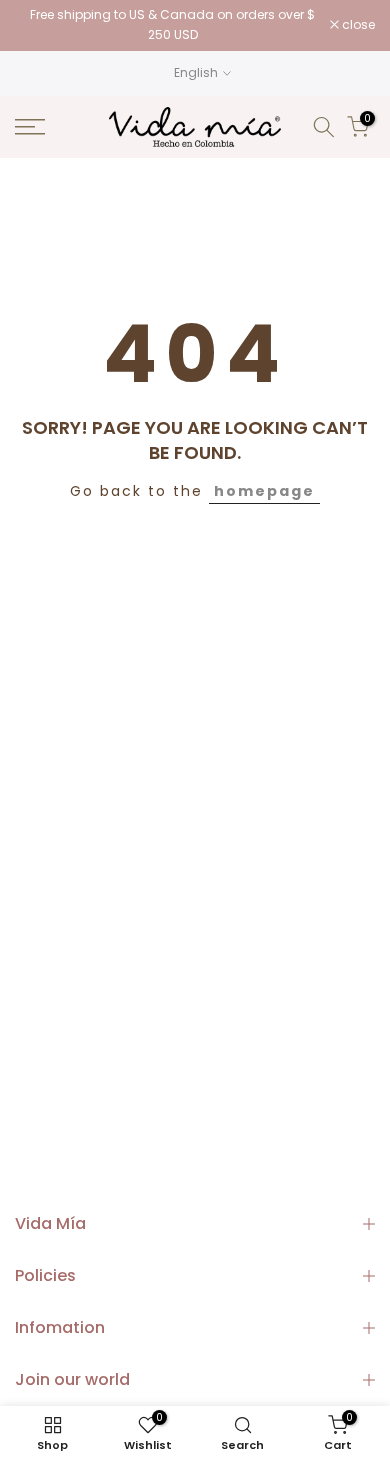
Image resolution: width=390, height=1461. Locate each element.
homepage (264, 491)
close (357, 25)
